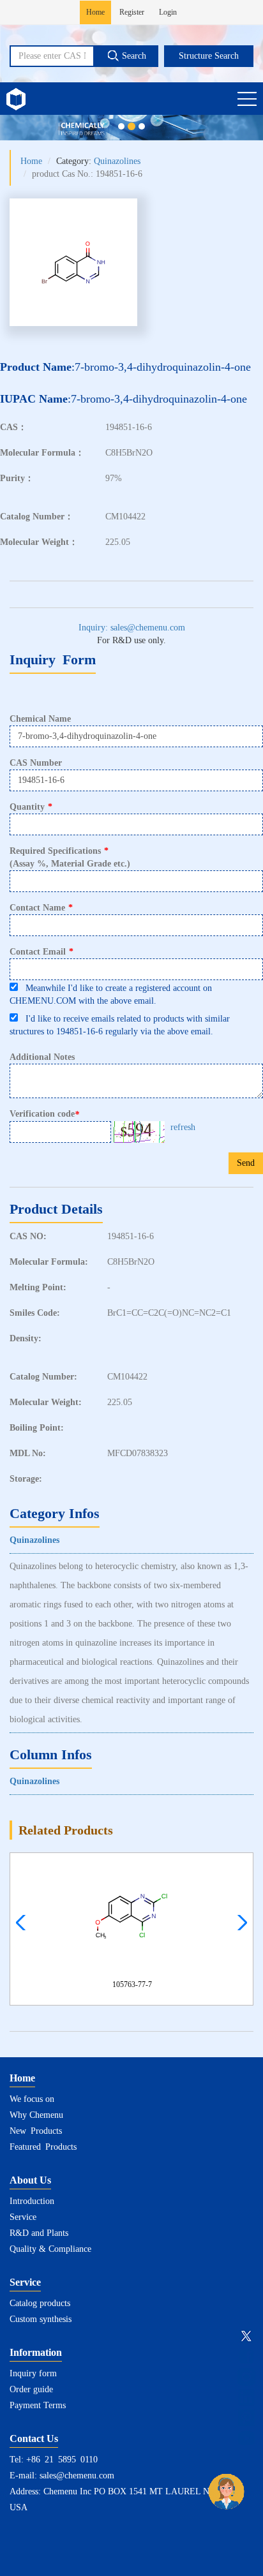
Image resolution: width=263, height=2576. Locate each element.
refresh (183, 1127)
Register (132, 12)
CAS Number (36, 763)
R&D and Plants (39, 2233)
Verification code (44, 1114)
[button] (239, 1923)
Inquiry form (33, 2373)
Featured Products (43, 2147)
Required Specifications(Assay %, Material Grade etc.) (70, 857)
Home (95, 12)
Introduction (32, 2201)
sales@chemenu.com (77, 2475)
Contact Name (41, 908)
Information (36, 2352)
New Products (36, 2131)
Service (23, 2217)
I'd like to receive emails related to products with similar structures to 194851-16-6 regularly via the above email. (120, 1025)
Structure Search (209, 56)
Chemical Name (40, 719)
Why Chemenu (36, 2115)
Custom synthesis (41, 2319)
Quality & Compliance (50, 2249)
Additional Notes (42, 1057)
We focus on (32, 2099)
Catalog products (40, 2303)
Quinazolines (117, 161)
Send (246, 1163)
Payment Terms (38, 2405)
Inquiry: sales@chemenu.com (132, 628)
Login (168, 12)
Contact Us (34, 2438)
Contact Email (41, 952)
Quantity (31, 807)
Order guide (31, 2389)
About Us (30, 2180)
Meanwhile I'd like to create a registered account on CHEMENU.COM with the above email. (111, 994)
